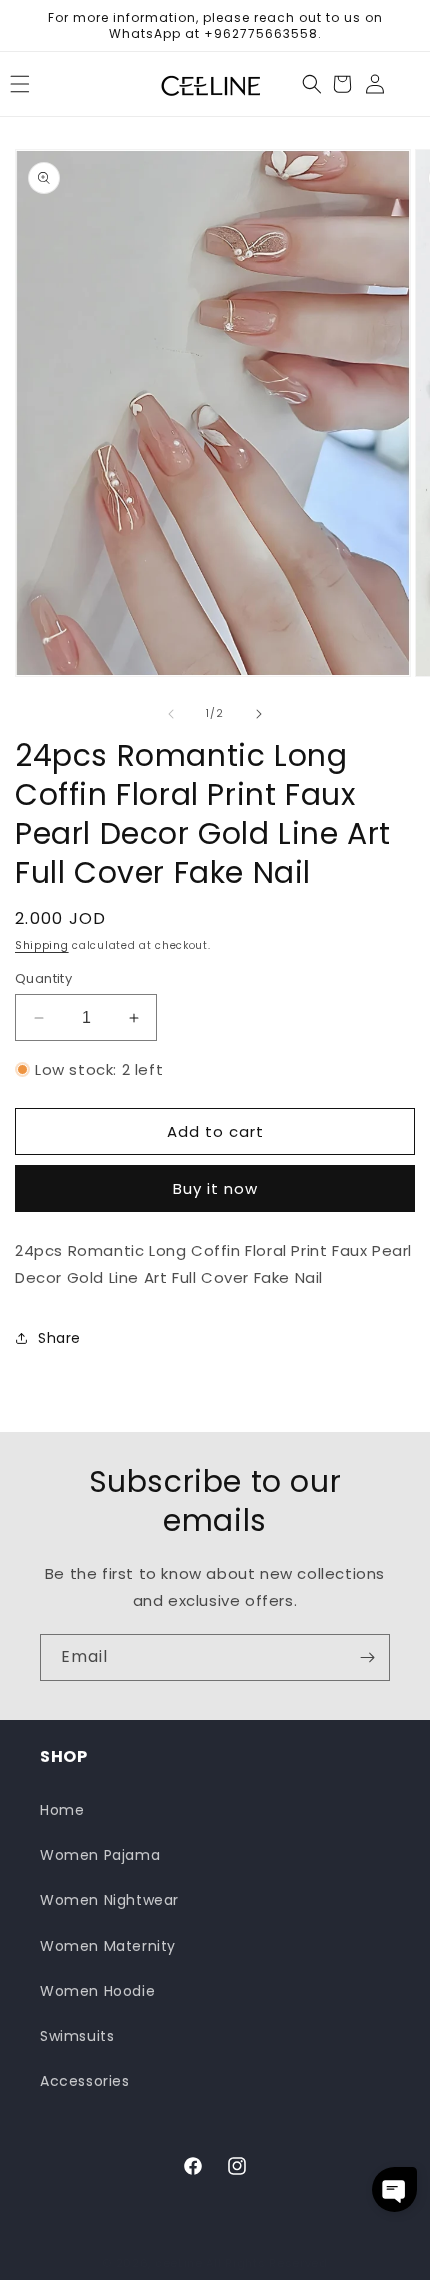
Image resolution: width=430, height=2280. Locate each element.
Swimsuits (77, 2036)
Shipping (42, 945)
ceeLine (179, 2263)
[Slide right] (259, 714)
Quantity (43, 978)
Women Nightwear (109, 1900)
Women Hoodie (97, 1991)
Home (62, 1810)
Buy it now (215, 1188)
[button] (312, 84)
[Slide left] (171, 714)
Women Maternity (108, 1946)
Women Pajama (100, 1855)
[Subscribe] (367, 1657)
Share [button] (59, 1338)
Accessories (85, 2081)
